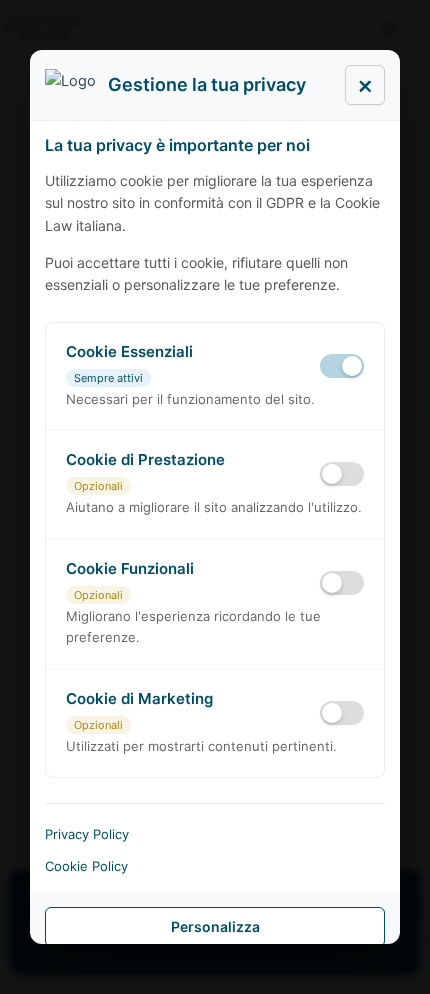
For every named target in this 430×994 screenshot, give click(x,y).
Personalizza (215, 926)
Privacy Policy (87, 834)
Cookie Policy (86, 866)
